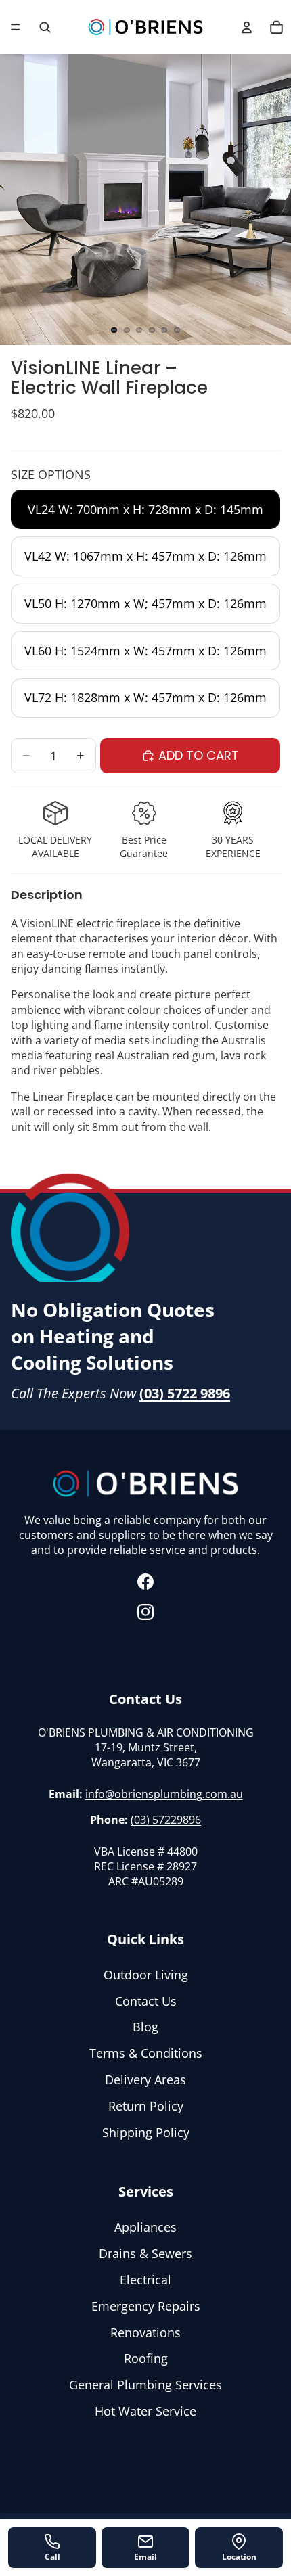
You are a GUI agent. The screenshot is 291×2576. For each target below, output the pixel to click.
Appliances (145, 2228)
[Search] (45, 27)
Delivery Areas (145, 2079)
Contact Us (146, 2001)
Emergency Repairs (146, 2306)
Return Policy (146, 2106)
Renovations (145, 2332)
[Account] (246, 27)
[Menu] (16, 27)
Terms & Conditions (146, 2054)
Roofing (146, 2359)
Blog (145, 2027)
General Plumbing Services (145, 2385)
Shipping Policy (146, 2132)
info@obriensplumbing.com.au (164, 1794)
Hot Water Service (145, 2411)
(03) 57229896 (166, 1820)
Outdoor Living (146, 1975)
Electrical (145, 2280)
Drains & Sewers (145, 2254)
